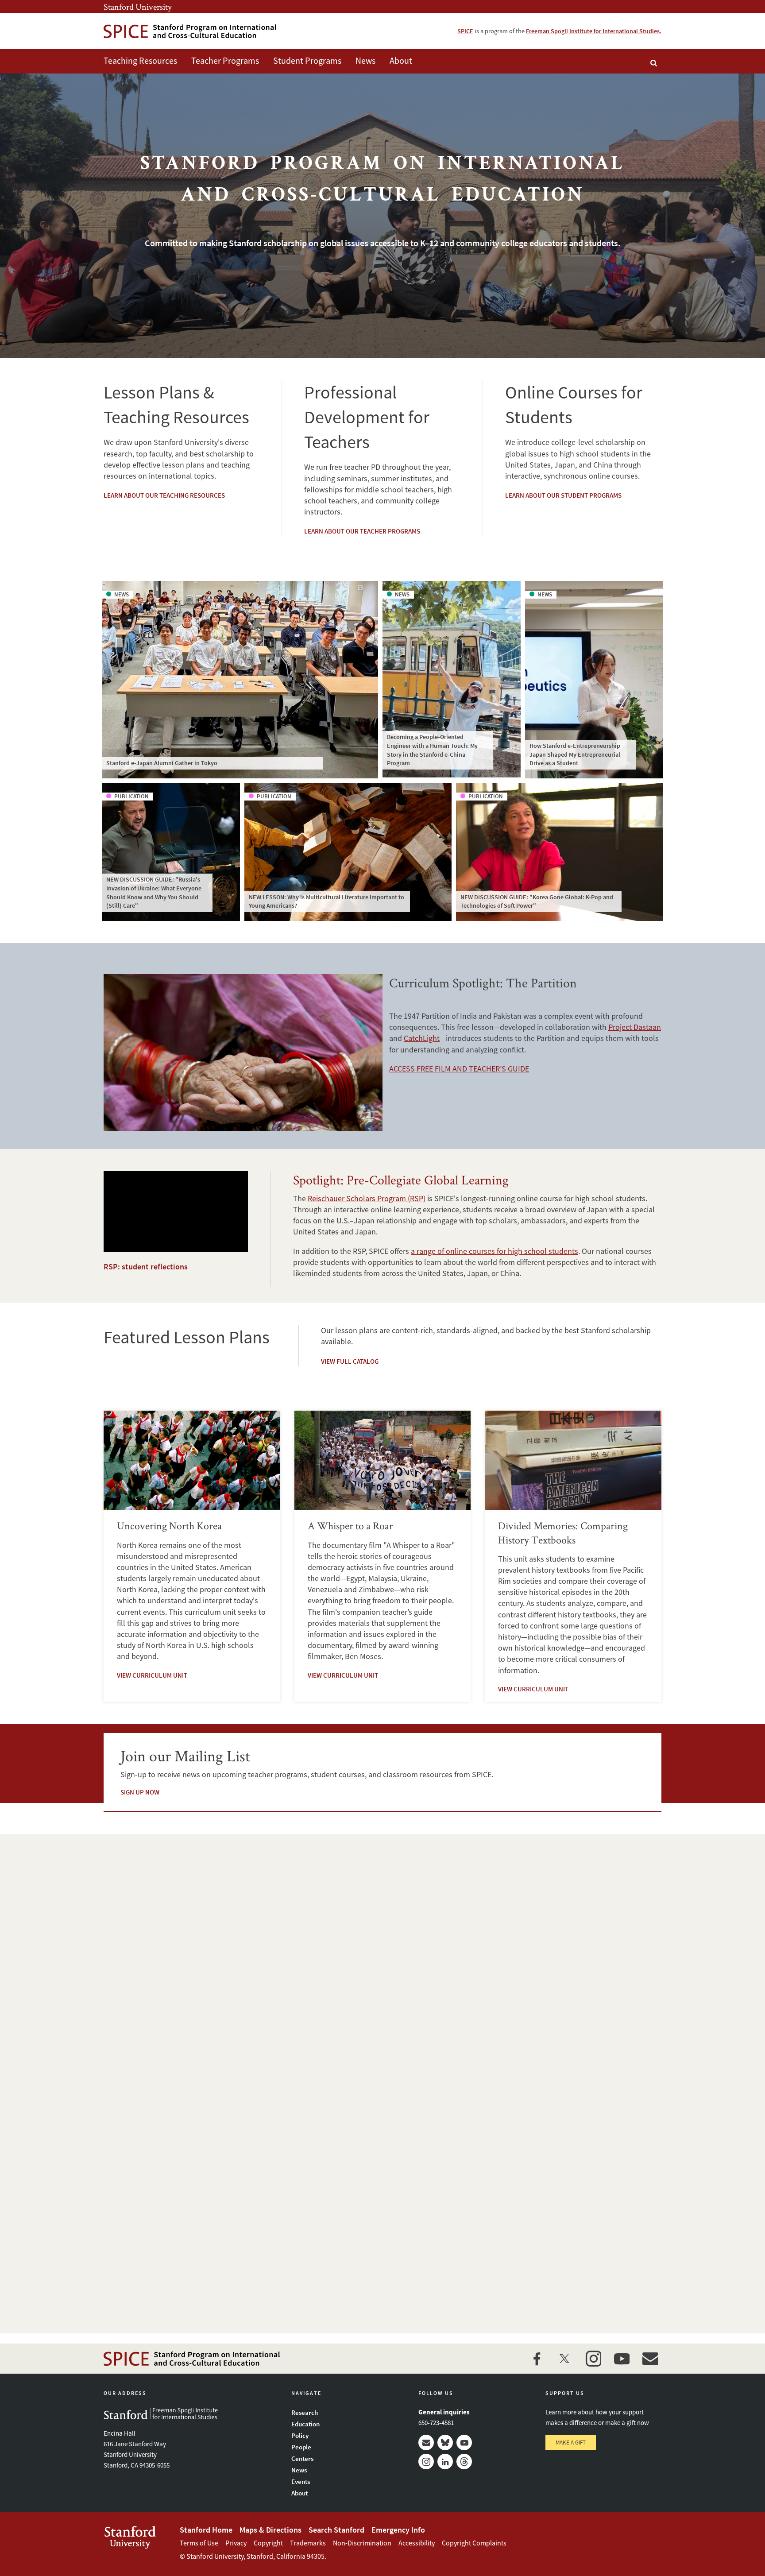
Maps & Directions (270, 2530)
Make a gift (571, 2443)
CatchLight (422, 1038)
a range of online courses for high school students (495, 1251)
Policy (300, 2435)
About (401, 60)
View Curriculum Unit (152, 1675)
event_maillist (650, 2359)
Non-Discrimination (362, 2543)
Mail (426, 2443)
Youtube (464, 2443)
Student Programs (307, 60)
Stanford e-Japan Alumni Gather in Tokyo (162, 763)
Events (301, 2481)
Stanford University (138, 7)
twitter (565, 2359)
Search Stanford (336, 2530)
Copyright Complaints (474, 2543)
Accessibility (417, 2543)
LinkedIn (445, 2462)
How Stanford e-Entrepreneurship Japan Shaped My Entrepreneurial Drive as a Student (575, 754)
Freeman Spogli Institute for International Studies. (594, 31)
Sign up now (140, 1792)
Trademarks (308, 2543)
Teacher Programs (225, 60)
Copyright (268, 2543)
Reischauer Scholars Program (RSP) (367, 1198)
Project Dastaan (635, 1027)
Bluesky (445, 2443)
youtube (622, 2359)
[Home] (190, 31)
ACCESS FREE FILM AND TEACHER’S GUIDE (459, 1069)
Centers (302, 2458)
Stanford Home (206, 2530)
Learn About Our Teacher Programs (362, 531)
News (365, 60)
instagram (593, 2359)
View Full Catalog (350, 1361)
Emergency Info (398, 2530)
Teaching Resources (140, 60)
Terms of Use (199, 2543)
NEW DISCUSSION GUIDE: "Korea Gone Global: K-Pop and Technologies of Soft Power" (537, 901)
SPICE (465, 31)
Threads (464, 2462)
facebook (537, 2359)
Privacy (236, 2543)
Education (305, 2424)
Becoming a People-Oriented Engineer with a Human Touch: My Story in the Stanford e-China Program (432, 750)
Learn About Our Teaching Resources (164, 495)
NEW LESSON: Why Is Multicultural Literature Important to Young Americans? (326, 901)
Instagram (426, 2462)
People (301, 2447)
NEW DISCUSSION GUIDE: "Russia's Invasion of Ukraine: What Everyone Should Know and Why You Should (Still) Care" (154, 892)
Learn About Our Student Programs (563, 495)
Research (305, 2412)
